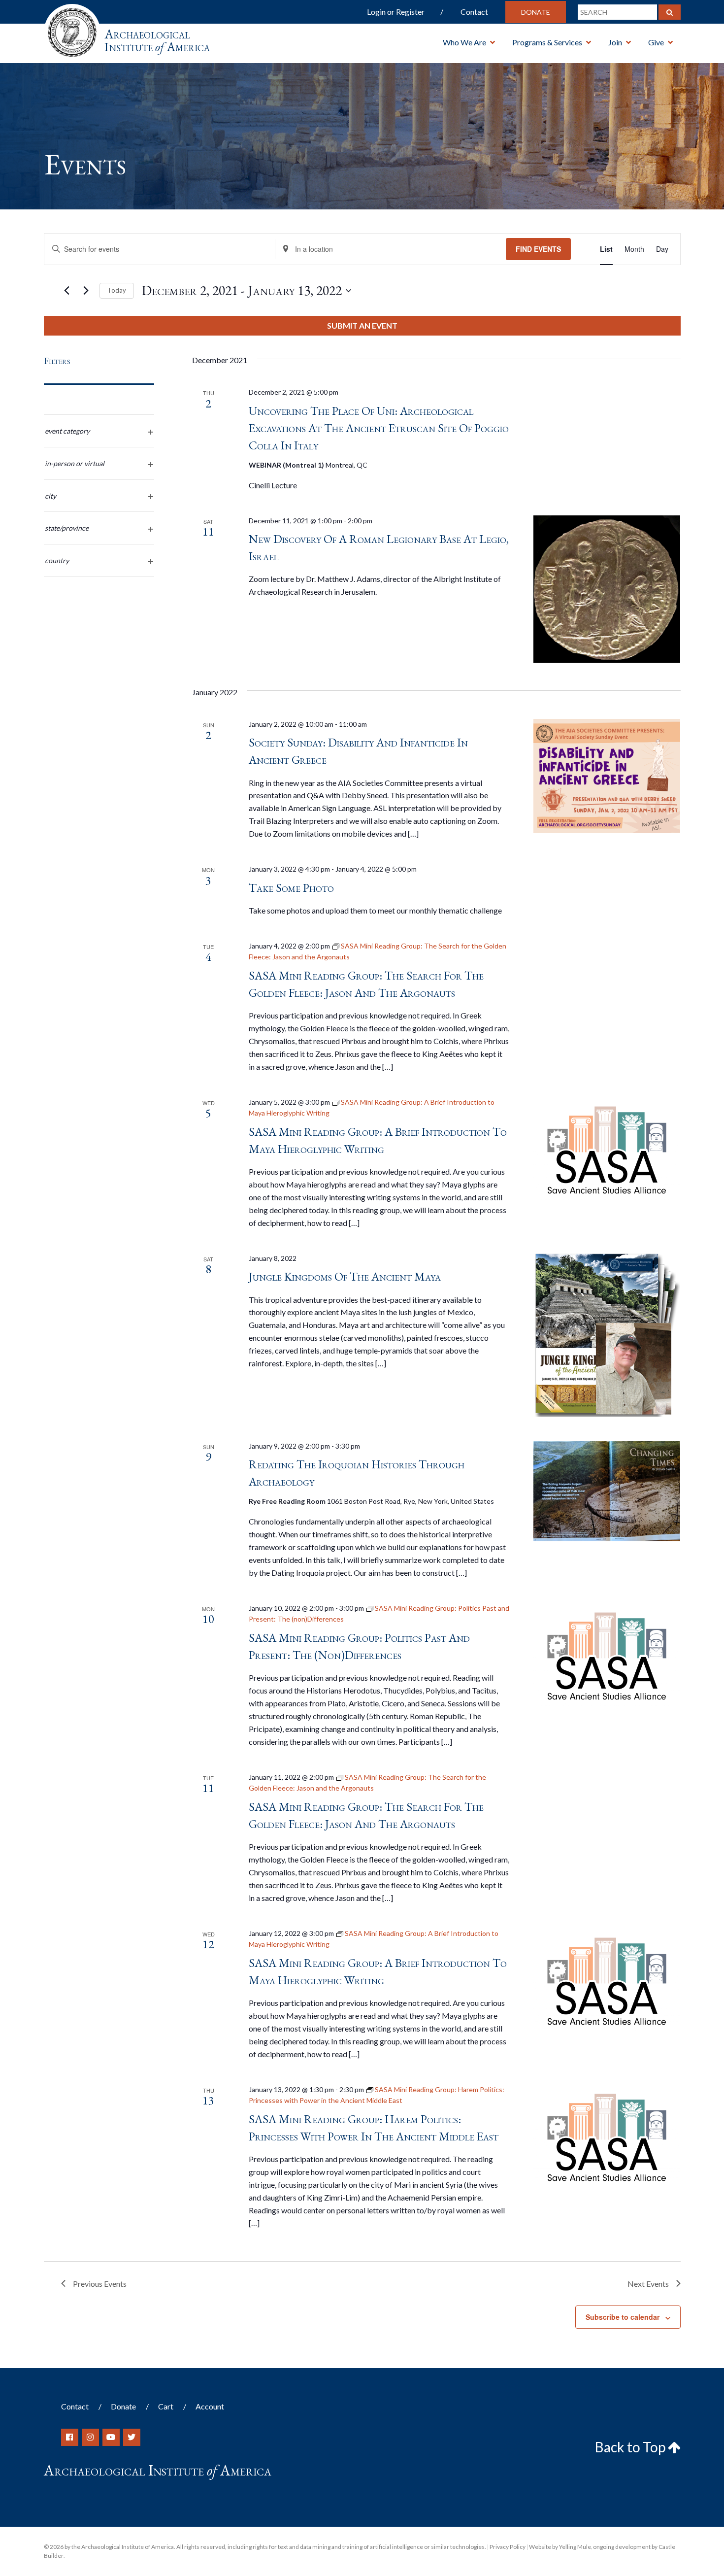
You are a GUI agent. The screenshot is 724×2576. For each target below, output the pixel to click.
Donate (536, 12)
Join (615, 42)
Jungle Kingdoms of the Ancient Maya (345, 1276)
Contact (474, 12)
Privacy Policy (508, 2547)
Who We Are (464, 42)
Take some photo (291, 888)
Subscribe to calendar (623, 2317)
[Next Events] (86, 291)
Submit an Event (362, 325)
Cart (166, 2406)
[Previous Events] (67, 291)
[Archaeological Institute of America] (72, 29)
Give (656, 42)
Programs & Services (547, 42)
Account (210, 2406)
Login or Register (396, 12)
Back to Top (631, 2447)
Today (117, 290)
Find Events (538, 249)
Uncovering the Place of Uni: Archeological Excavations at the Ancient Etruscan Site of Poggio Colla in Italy (379, 428)
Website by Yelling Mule (560, 2547)
